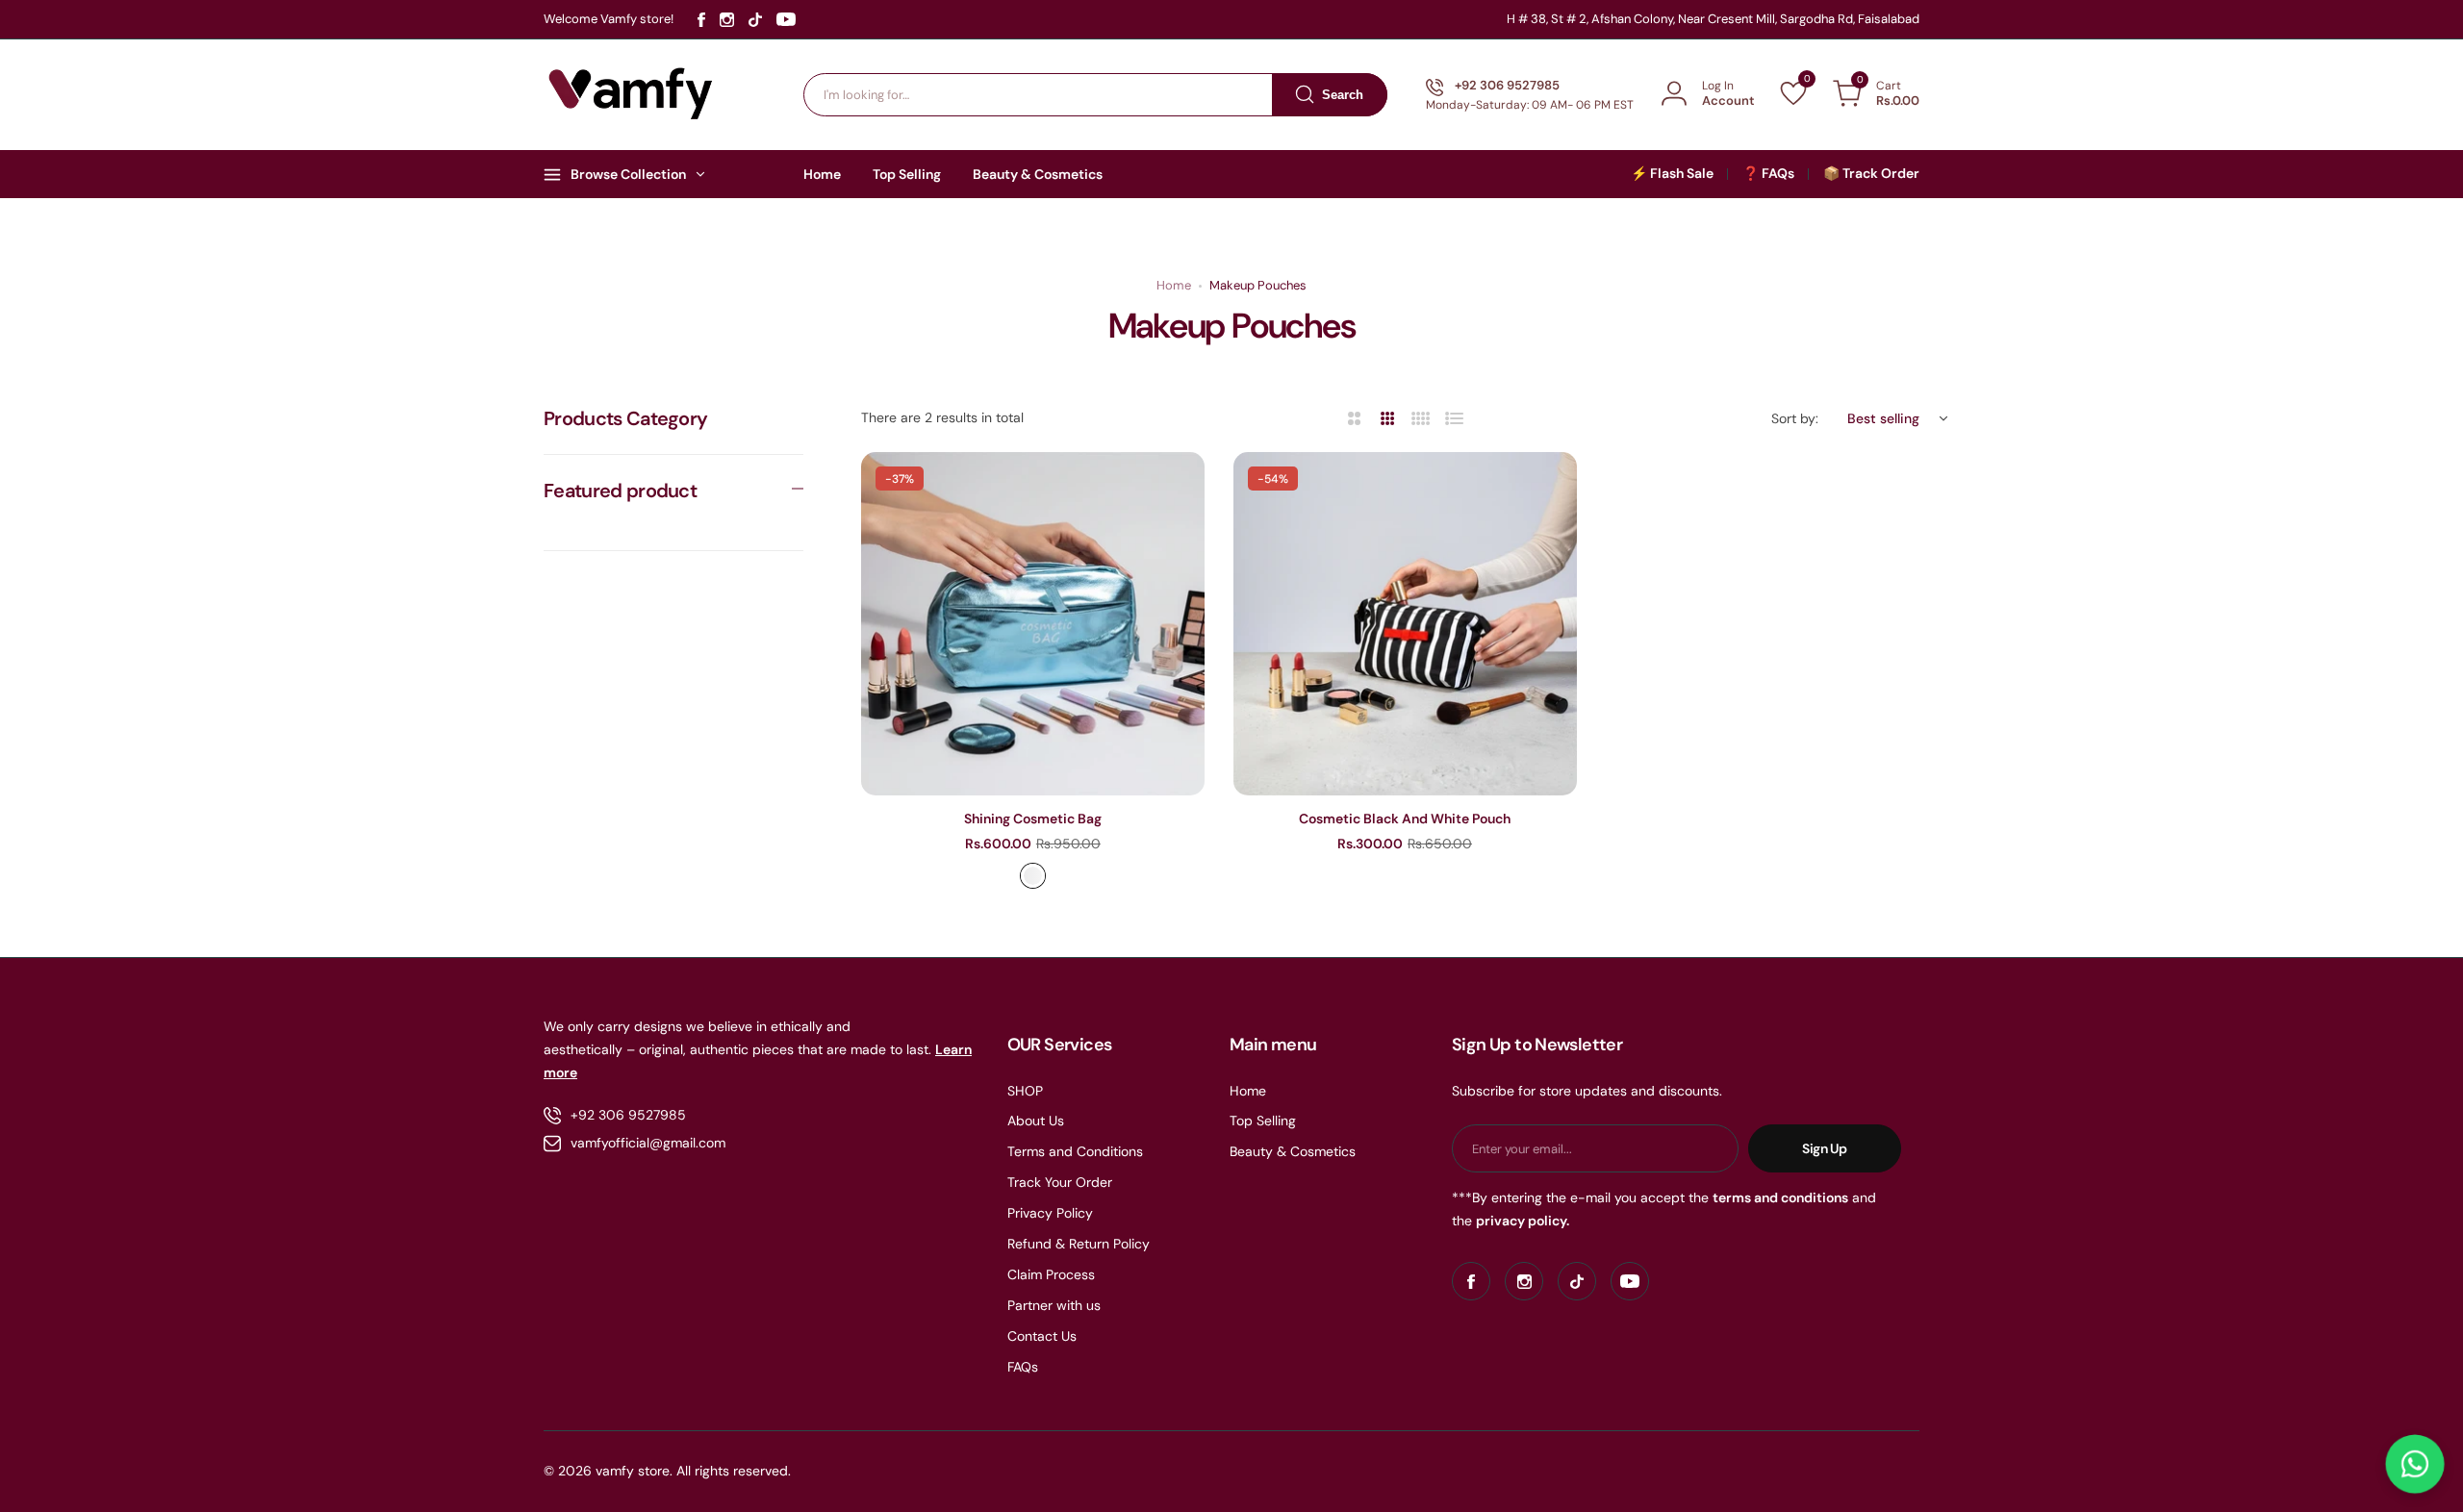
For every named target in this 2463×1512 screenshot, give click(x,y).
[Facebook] (701, 20)
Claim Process (1051, 1274)
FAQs (1023, 1367)
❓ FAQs (1768, 173)
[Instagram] (727, 20)
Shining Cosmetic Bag (1033, 819)
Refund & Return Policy (1079, 1244)
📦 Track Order (1871, 173)
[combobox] (1095, 95)
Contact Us (1042, 1336)
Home (1174, 285)
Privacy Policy (1050, 1213)
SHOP (1025, 1091)
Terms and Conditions (1075, 1151)
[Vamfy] (631, 94)
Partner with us (1054, 1305)
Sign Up (1825, 1148)
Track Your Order (1060, 1182)
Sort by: (1795, 418)
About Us (1036, 1121)
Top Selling (1263, 1121)
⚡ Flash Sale (1672, 173)
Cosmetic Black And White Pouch (1405, 819)
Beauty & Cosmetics (1293, 1151)
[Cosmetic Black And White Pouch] (1405, 624)
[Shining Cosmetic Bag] (1033, 624)
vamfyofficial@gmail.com (648, 1143)
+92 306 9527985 (628, 1115)
